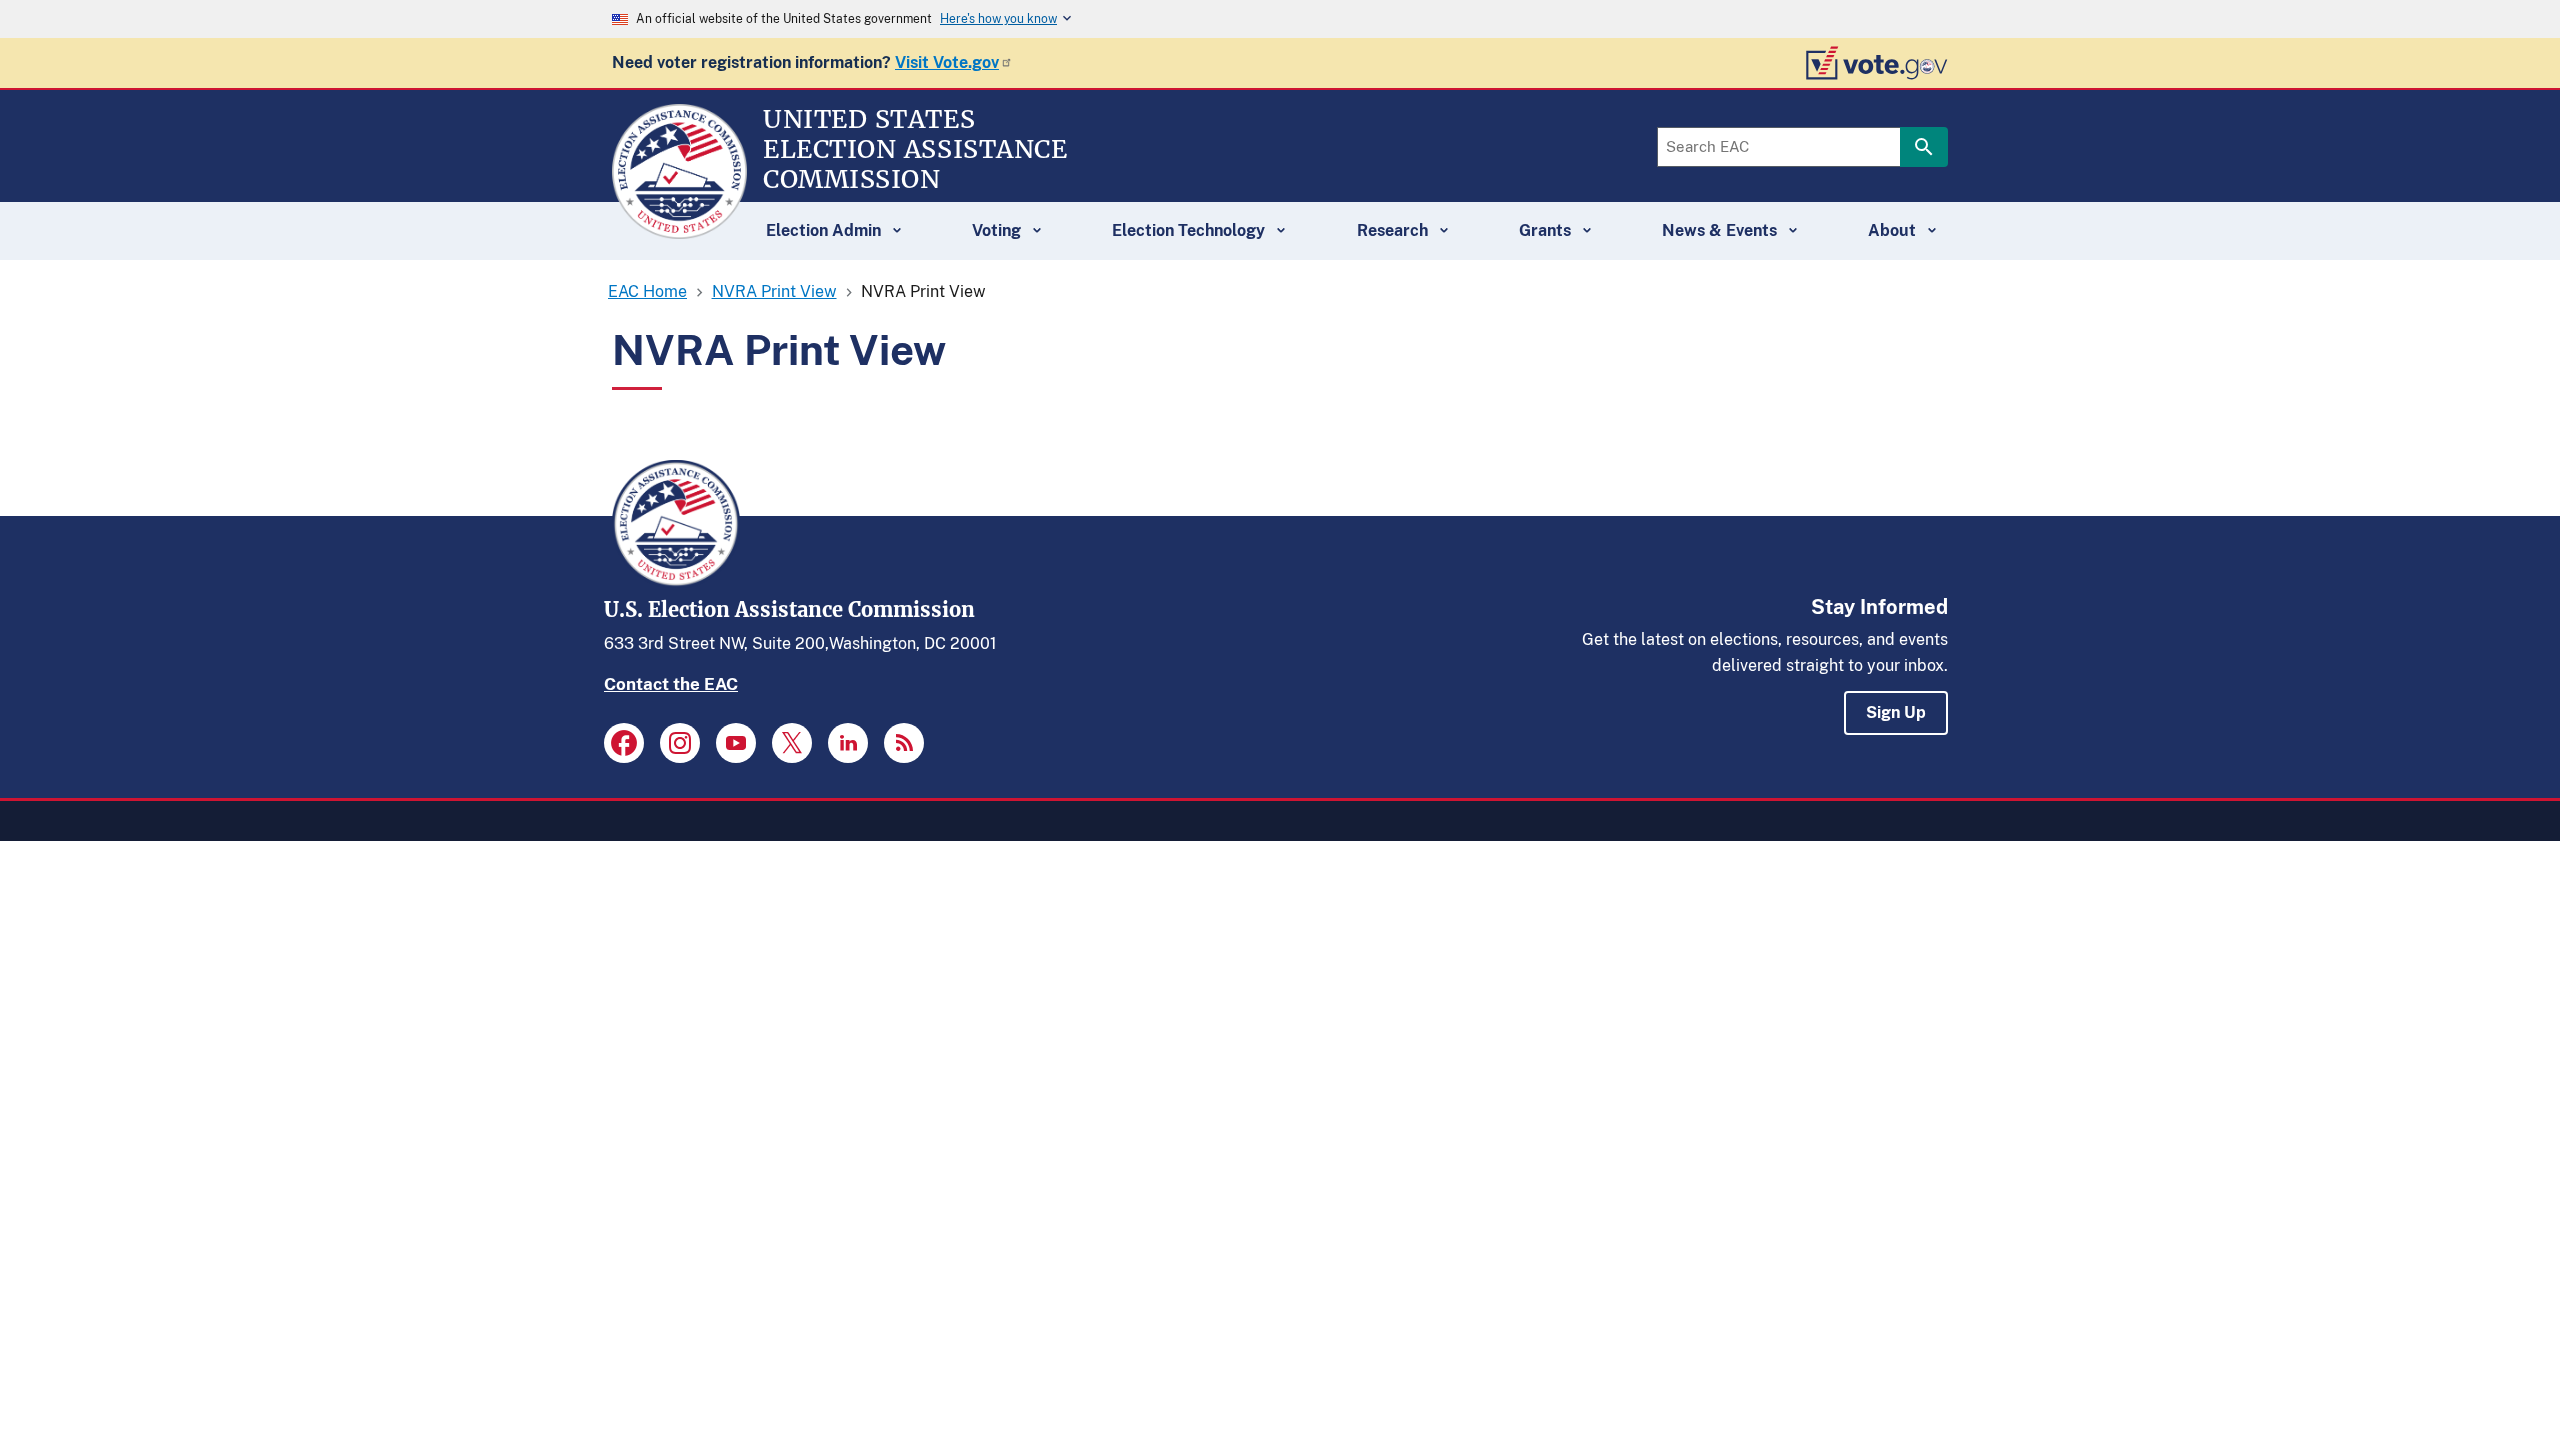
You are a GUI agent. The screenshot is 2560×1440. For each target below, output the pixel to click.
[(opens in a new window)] (624, 743)
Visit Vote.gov (947, 62)
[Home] (679, 230)
